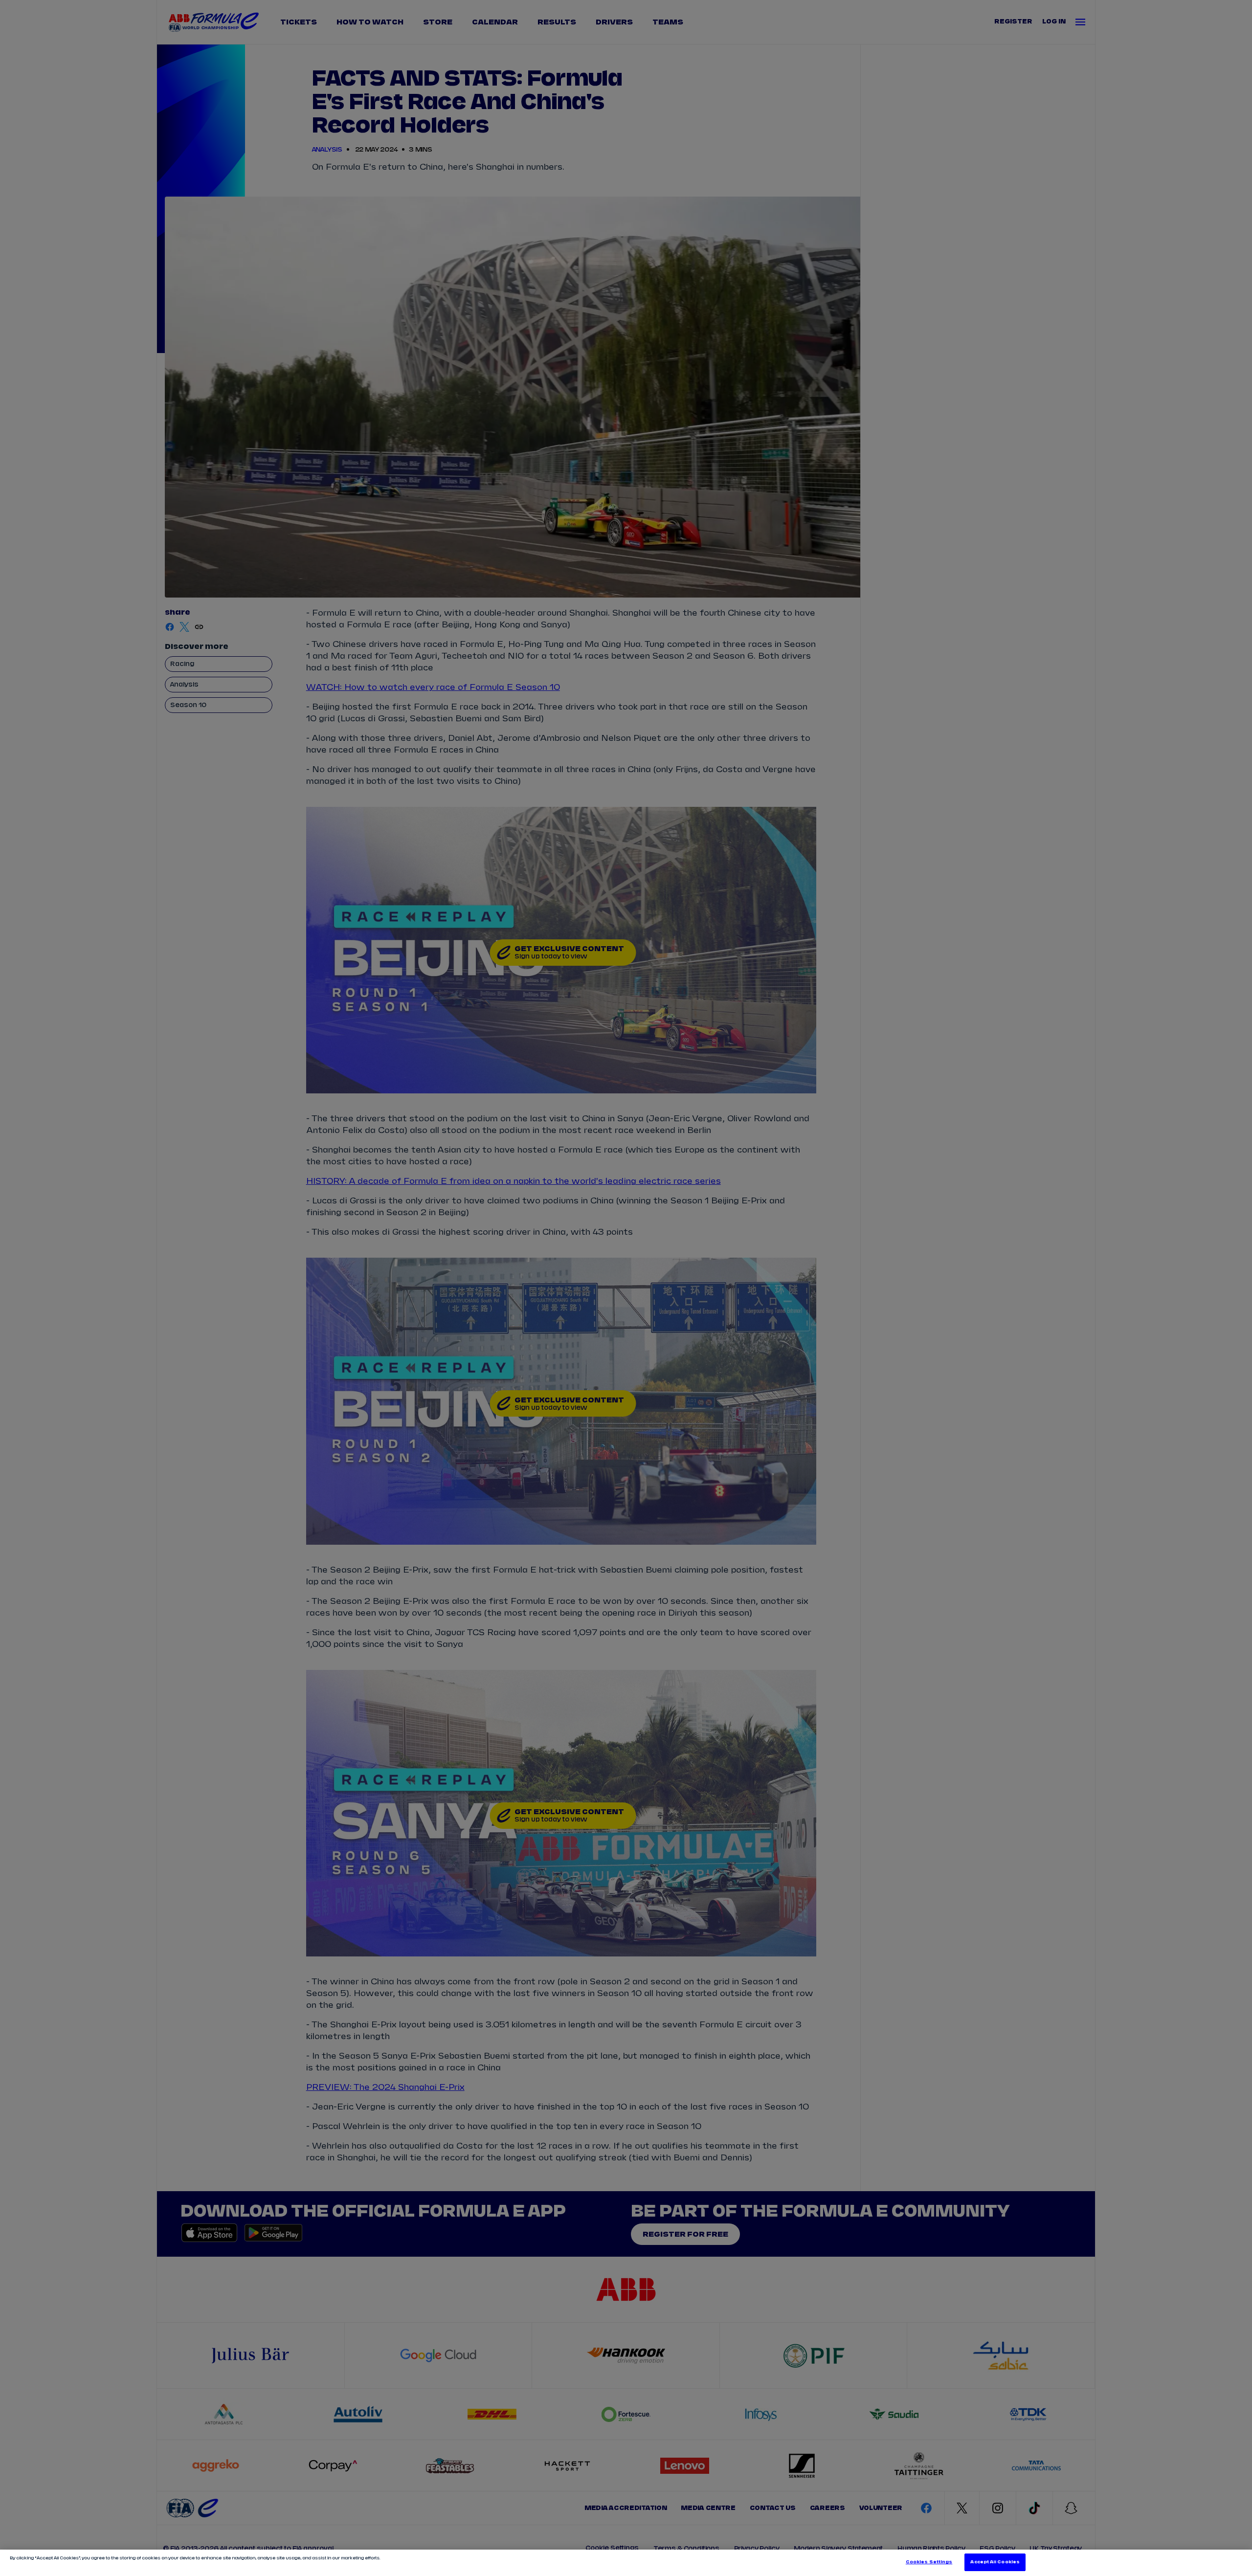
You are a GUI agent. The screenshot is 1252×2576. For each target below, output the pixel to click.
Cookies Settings (929, 2562)
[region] (626, 2563)
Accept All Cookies (995, 2562)
